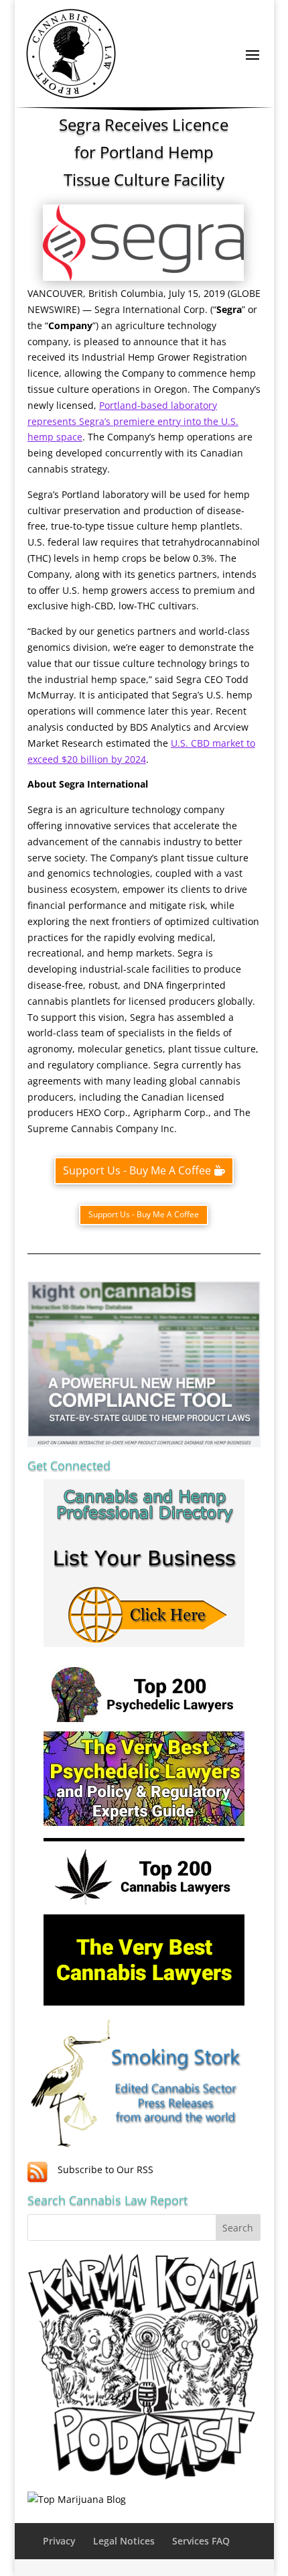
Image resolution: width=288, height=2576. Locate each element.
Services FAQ (201, 2541)
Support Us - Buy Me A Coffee (137, 1170)
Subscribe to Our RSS (105, 2169)
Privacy (59, 2541)
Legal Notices (124, 2541)
